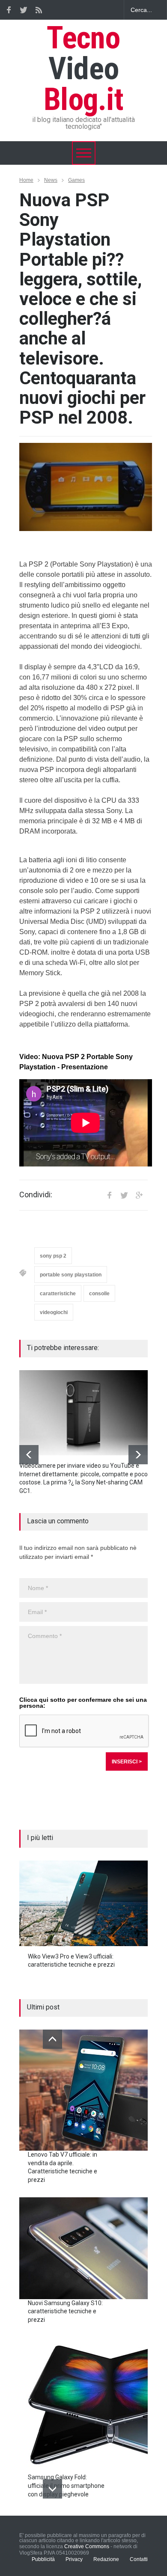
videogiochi (54, 1312)
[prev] (29, 1455)
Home (26, 180)
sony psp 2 (53, 1256)
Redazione (106, 2559)
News (51, 180)
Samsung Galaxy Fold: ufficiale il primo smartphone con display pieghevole (66, 2485)
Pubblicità (43, 2559)
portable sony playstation (71, 1275)
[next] (138, 1455)
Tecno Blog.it (83, 69)
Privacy (74, 2559)
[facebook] (9, 10)
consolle (99, 1294)
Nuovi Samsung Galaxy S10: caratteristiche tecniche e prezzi (65, 2311)
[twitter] (24, 10)
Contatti (139, 2559)
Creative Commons (87, 2546)
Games (76, 180)
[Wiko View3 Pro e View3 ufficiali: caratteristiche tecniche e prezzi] (83, 1903)
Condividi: (36, 1195)
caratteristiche (58, 1294)
